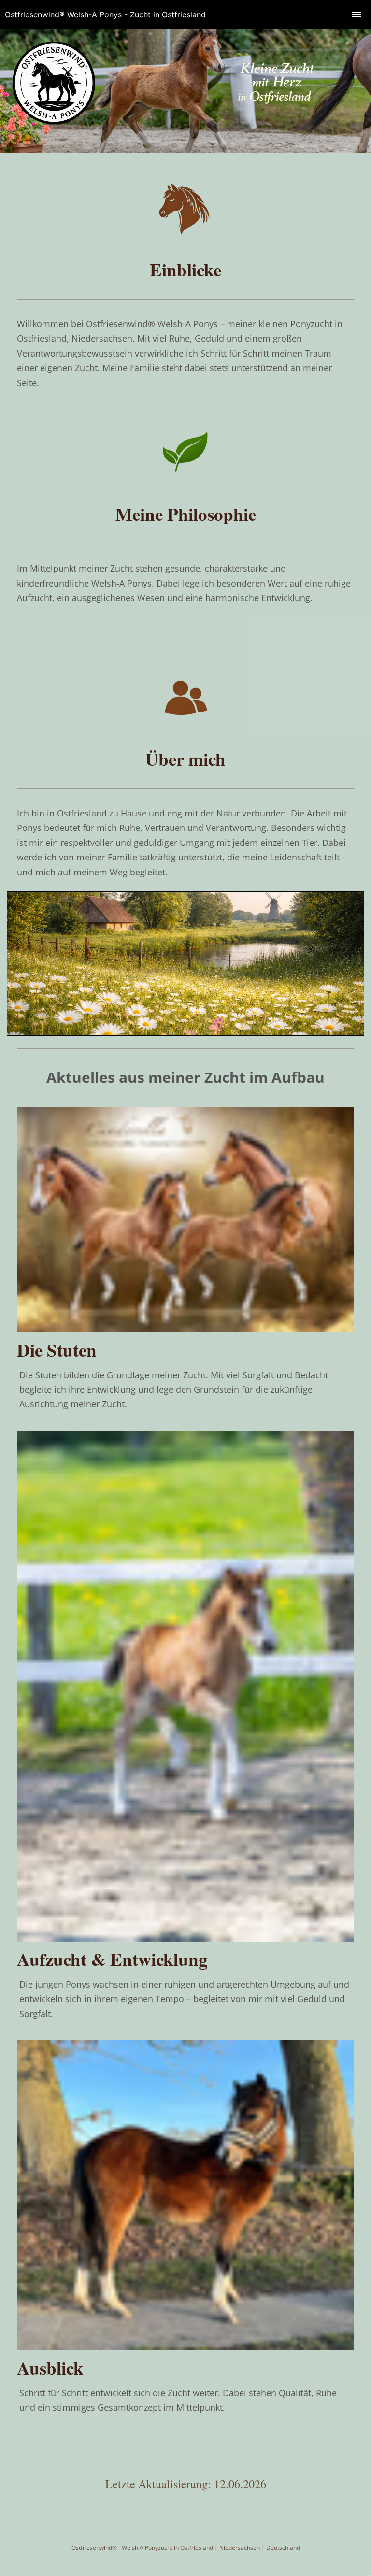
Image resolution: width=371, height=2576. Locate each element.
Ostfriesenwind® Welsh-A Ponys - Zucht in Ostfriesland (105, 14)
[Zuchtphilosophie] (185, 486)
